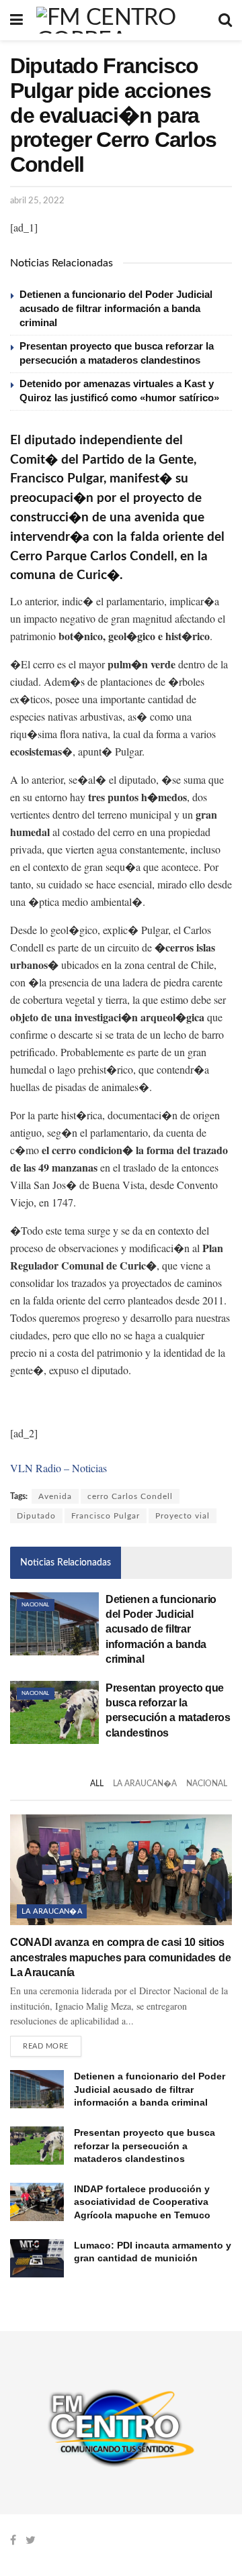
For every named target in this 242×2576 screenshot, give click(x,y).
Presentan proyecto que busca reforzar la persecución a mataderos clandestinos (145, 2146)
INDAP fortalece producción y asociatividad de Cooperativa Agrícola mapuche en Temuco (142, 2202)
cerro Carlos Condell (130, 1496)
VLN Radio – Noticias (58, 1468)
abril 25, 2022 (37, 201)
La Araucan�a (145, 1784)
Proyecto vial (183, 1516)
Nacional (36, 1605)
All (97, 1784)
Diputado (36, 1516)
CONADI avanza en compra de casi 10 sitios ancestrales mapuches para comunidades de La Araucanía (120, 1957)
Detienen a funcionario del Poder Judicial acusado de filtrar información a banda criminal (116, 308)
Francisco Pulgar (106, 1516)
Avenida (55, 1496)
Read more (46, 2046)
